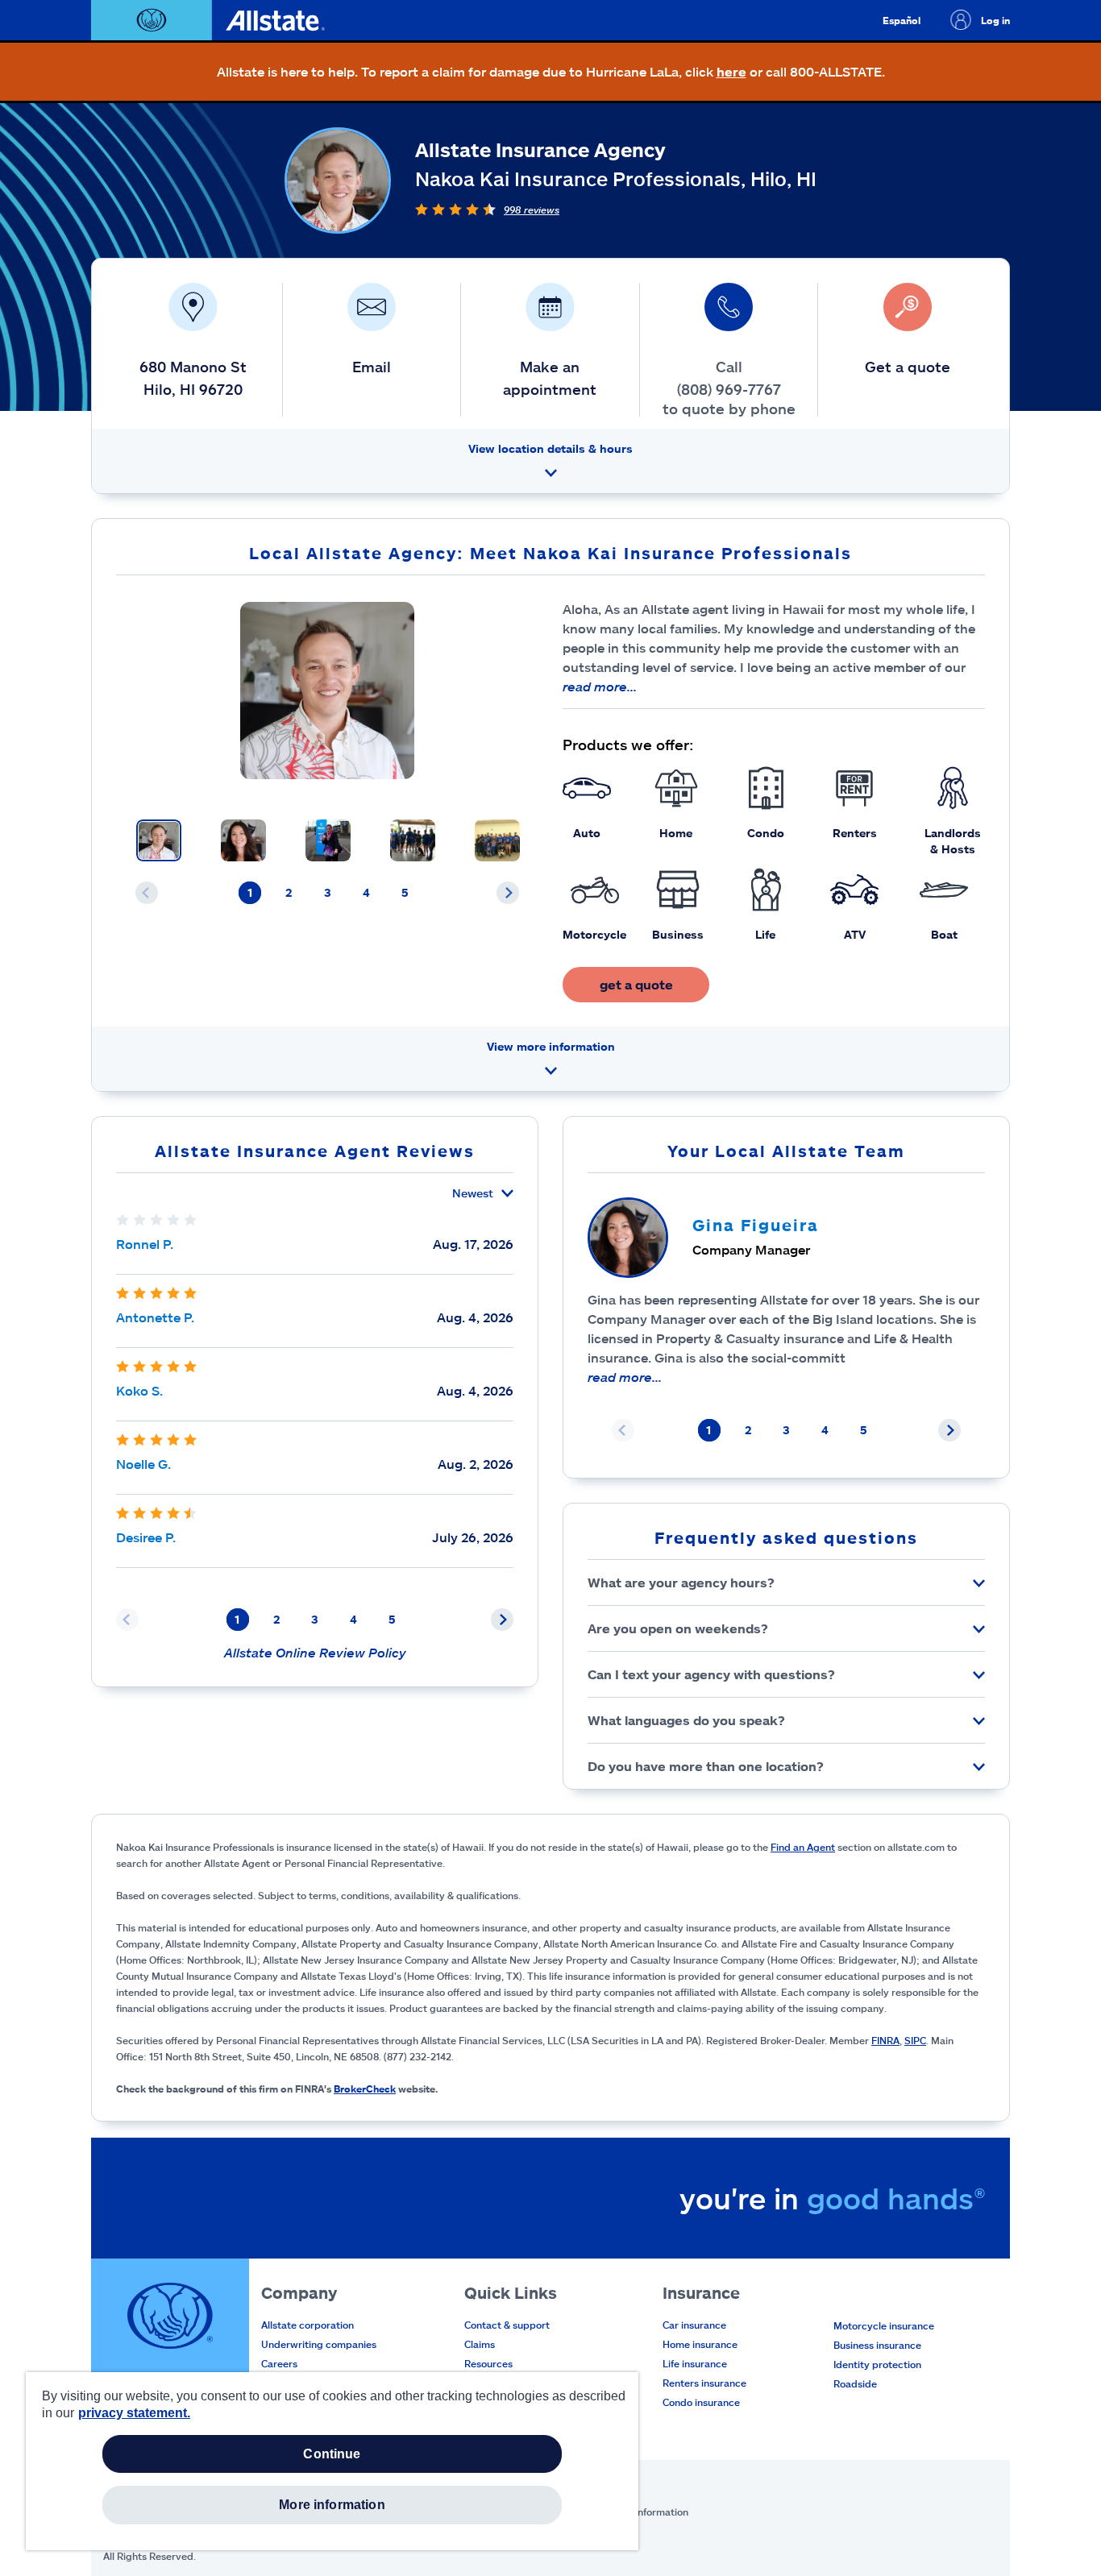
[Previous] (147, 893)
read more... (600, 686)
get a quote (636, 984)
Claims (480, 2344)
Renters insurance (704, 2383)
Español (902, 20)
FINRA (885, 2040)
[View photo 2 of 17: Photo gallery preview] (243, 840)
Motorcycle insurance (884, 2325)
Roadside (855, 2383)
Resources (488, 2363)
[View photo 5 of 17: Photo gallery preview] (497, 840)
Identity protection (877, 2364)
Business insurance (877, 2345)
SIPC (915, 2040)
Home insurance (700, 2344)
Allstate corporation (307, 2325)
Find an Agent (803, 1847)
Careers (279, 2363)
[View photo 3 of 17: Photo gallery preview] (328, 840)
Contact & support (507, 2325)
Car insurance (694, 2325)
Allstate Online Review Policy (315, 1652)
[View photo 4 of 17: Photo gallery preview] (413, 840)
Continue (332, 2454)
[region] (332, 2461)
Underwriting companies (319, 2344)
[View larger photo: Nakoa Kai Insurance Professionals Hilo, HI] (327, 691)
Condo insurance (701, 2402)
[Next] (508, 893)
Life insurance (695, 2363)
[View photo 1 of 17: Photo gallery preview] (159, 840)
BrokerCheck (365, 2089)
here (731, 71)
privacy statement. (134, 2413)
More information (332, 2505)
